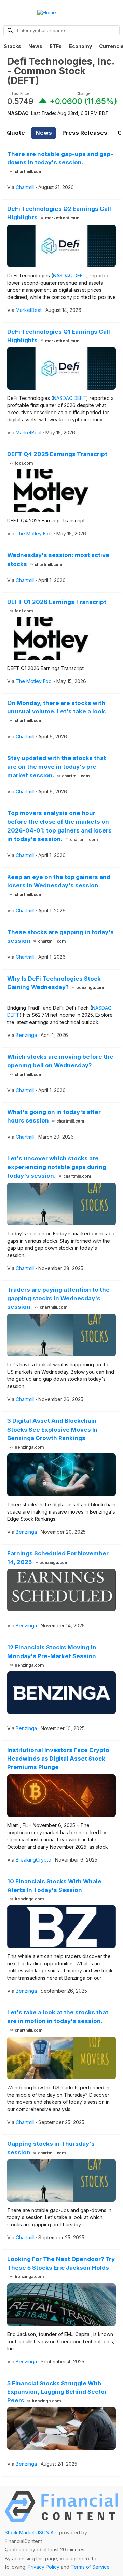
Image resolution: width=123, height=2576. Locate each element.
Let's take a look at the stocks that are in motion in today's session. (58, 2021)
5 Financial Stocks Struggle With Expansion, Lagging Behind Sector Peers (57, 2392)
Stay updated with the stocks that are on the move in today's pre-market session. (57, 767)
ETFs (56, 46)
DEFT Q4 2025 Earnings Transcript (57, 458)
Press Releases (85, 133)
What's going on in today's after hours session (54, 1116)
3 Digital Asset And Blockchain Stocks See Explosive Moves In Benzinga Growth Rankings (52, 1434)
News (35, 46)
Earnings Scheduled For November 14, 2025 (58, 1558)
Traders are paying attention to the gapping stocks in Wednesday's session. (58, 1298)
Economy (80, 46)
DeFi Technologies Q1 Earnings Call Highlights (59, 336)
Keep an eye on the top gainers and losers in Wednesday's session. (59, 885)
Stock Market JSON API (31, 2532)
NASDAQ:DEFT (70, 276)
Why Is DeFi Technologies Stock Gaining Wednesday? (56, 983)
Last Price (20, 94)
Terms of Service (90, 2567)
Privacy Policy (44, 2567)
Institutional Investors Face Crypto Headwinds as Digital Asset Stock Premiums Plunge (58, 1759)
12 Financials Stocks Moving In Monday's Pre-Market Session (52, 1656)
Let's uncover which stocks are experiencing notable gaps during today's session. (57, 1167)
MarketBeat (29, 310)
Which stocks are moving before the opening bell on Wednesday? (60, 1065)
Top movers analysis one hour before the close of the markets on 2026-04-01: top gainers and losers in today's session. (59, 826)
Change (83, 94)
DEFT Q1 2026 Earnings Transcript (57, 606)
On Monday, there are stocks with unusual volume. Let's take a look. (57, 711)
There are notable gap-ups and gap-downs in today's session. (60, 162)
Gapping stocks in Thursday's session (51, 2148)
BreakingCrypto (33, 1860)
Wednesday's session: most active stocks (58, 559)
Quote (16, 133)
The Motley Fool (34, 533)
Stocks (12, 46)
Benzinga (26, 1035)
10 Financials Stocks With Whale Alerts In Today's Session (54, 1890)
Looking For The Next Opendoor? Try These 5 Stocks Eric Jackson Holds (61, 2267)
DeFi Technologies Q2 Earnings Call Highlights (59, 213)
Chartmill (25, 187)
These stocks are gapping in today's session (60, 936)
